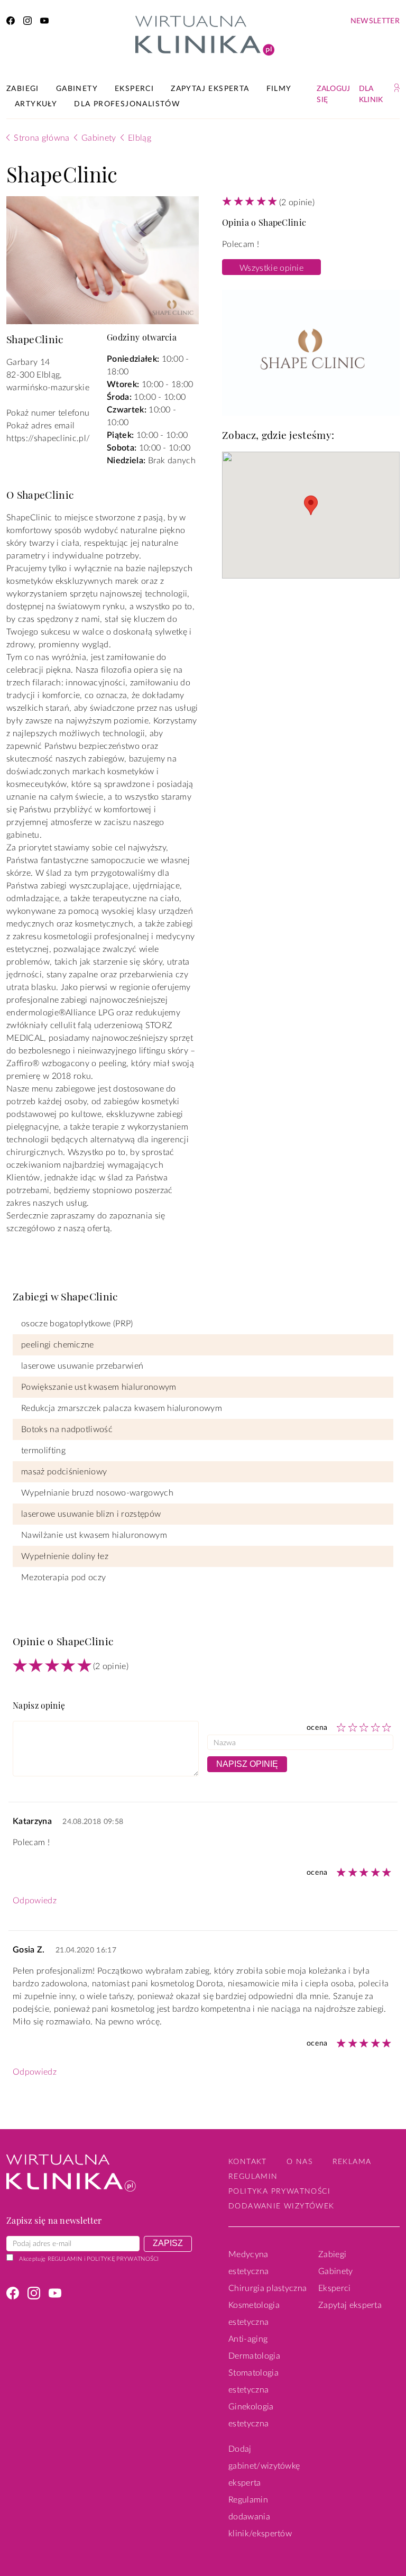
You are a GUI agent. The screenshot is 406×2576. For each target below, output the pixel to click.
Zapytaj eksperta (350, 2305)
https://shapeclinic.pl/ (48, 438)
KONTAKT (248, 2162)
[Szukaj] (397, 88)
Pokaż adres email (40, 426)
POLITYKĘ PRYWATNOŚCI (123, 2259)
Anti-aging (248, 2339)
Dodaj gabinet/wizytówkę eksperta (264, 2466)
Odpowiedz (35, 1901)
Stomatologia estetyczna (253, 2381)
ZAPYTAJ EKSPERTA (210, 89)
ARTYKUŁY (36, 104)
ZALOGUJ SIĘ (333, 94)
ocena (317, 1727)
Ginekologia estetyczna (251, 2415)
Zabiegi (332, 2254)
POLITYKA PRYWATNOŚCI (279, 2192)
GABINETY (77, 89)
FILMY (279, 89)
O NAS (299, 2162)
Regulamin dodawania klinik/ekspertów (260, 2517)
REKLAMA (352, 2162)
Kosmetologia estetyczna (254, 2314)
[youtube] (44, 22)
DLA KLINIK (371, 94)
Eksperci (335, 2288)
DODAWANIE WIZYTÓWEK (282, 2206)
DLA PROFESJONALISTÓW (127, 104)
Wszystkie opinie (271, 268)
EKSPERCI (134, 89)
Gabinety (336, 2271)
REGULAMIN (65, 2259)
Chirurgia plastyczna (267, 2288)
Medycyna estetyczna (248, 2263)
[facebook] (11, 22)
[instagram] (27, 22)
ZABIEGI (23, 89)
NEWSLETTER (375, 21)
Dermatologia (254, 2356)
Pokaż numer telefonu (48, 413)
